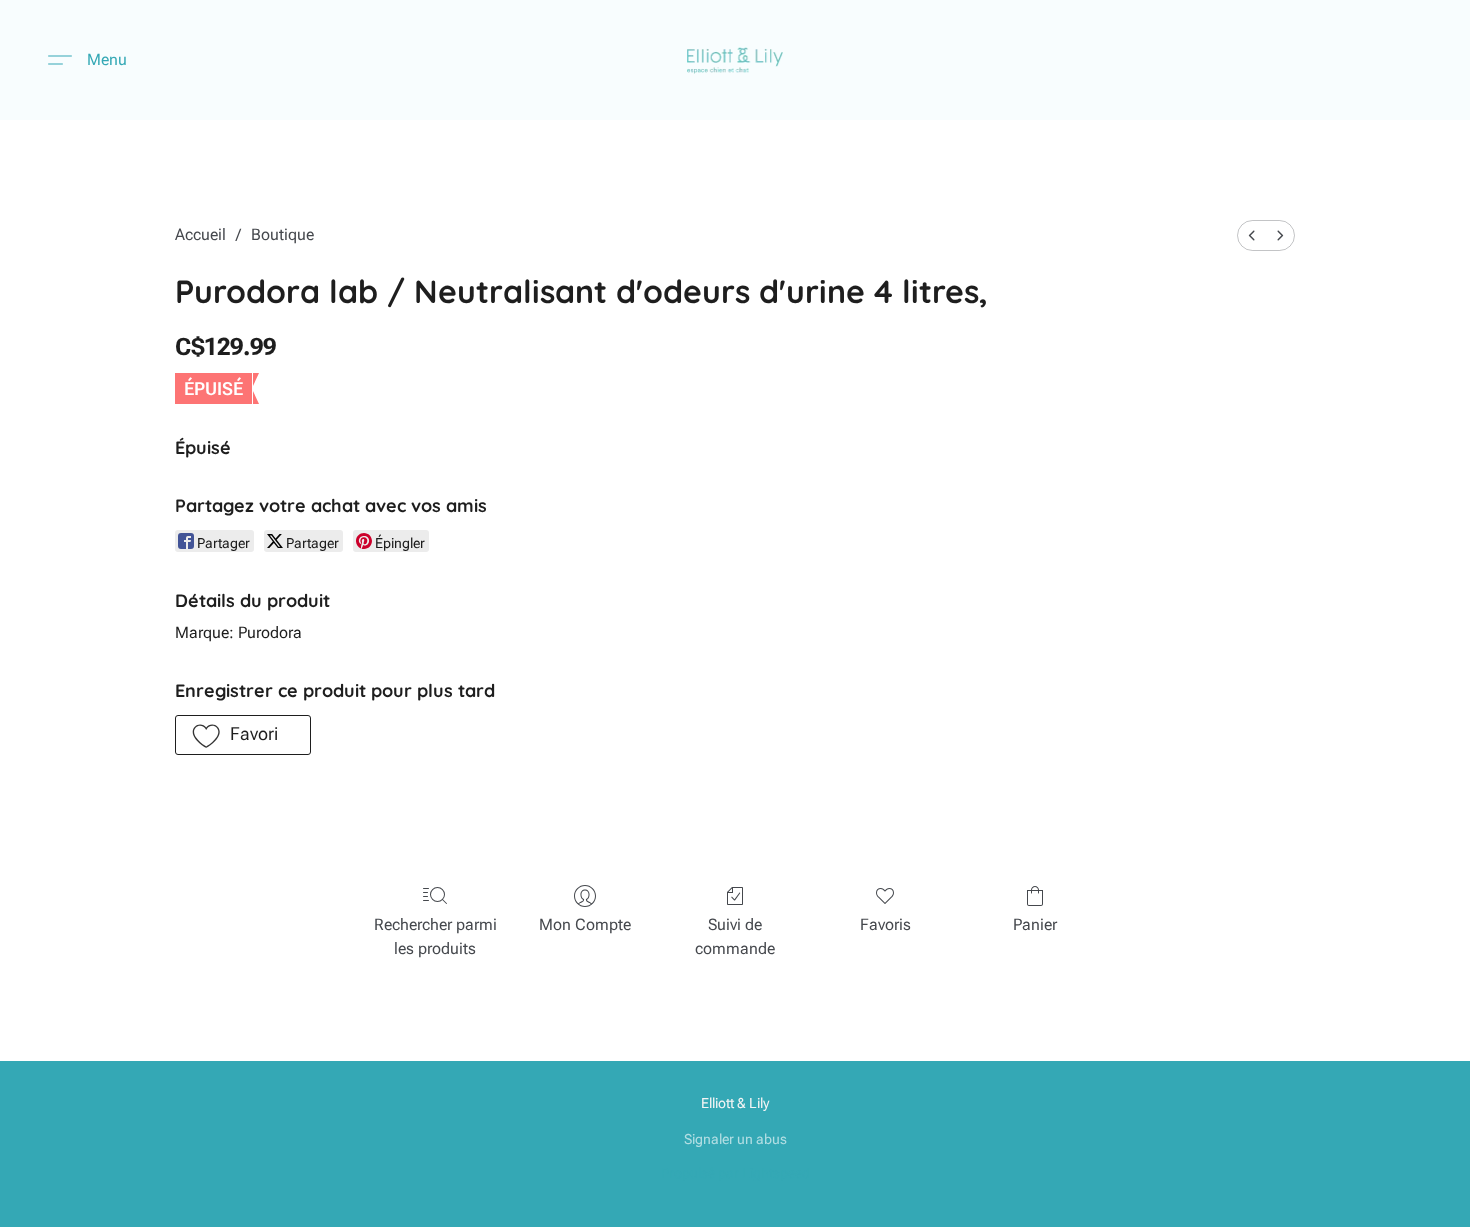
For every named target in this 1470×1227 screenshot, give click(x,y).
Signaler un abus (735, 1139)
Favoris (885, 924)
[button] (735, 60)
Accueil (200, 234)
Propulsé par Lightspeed (735, 1173)
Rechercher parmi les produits (435, 936)
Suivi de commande (735, 936)
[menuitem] (1252, 235)
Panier (1035, 924)
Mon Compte (585, 924)
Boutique (282, 234)
